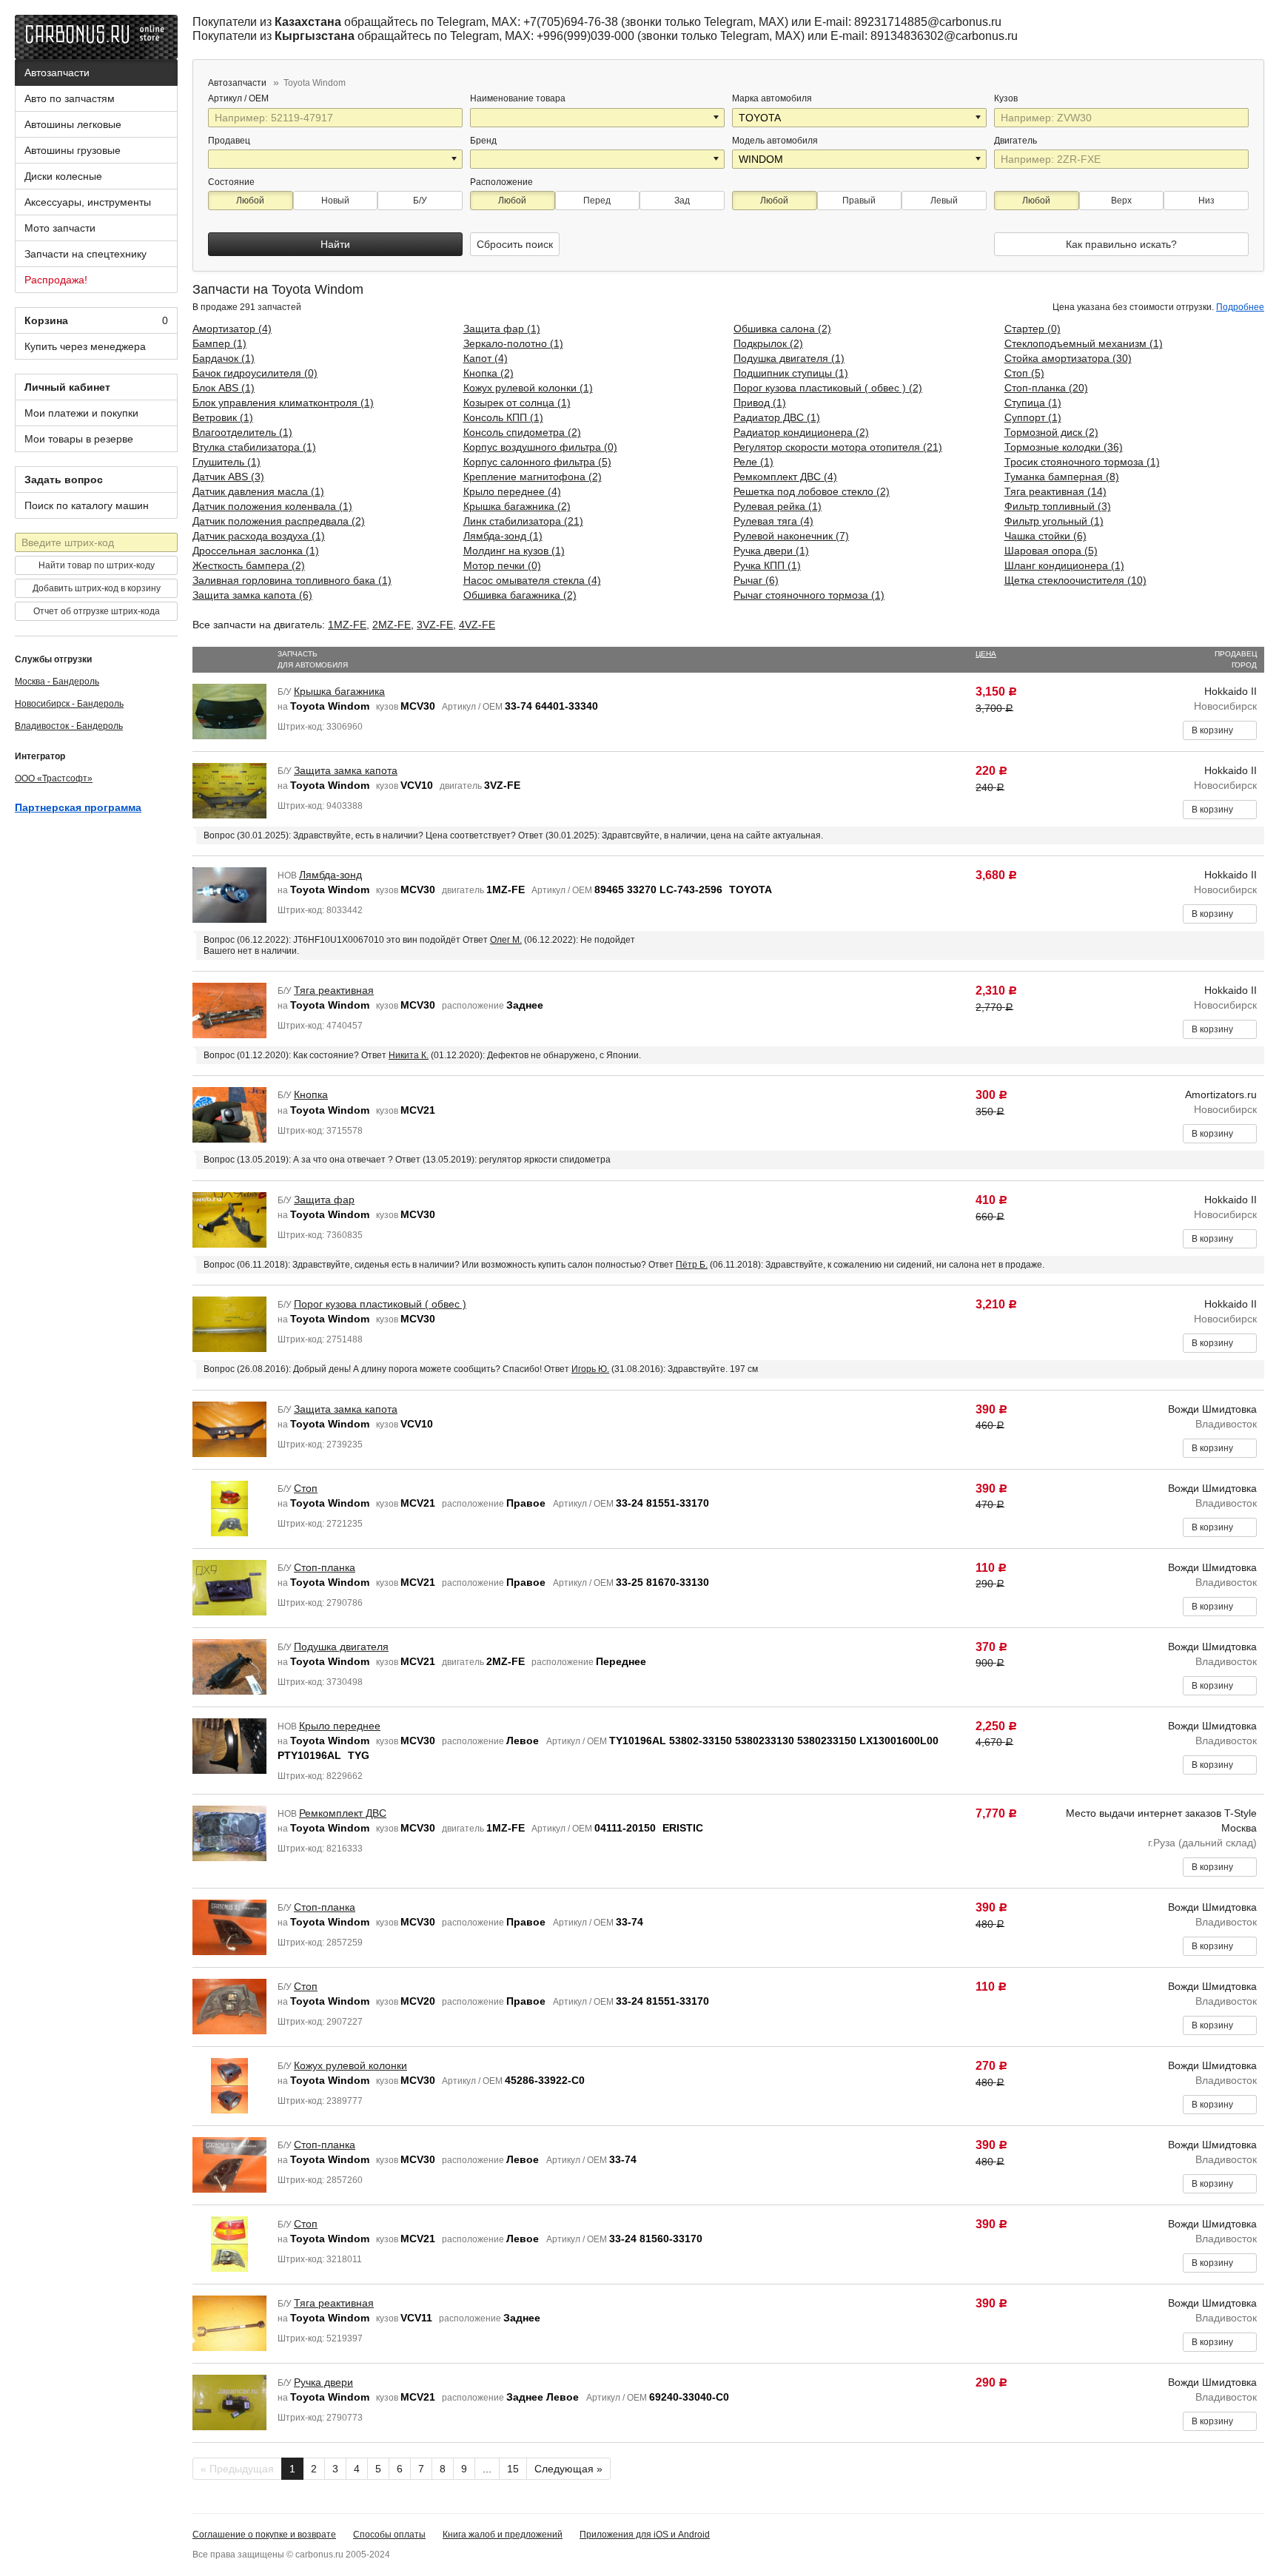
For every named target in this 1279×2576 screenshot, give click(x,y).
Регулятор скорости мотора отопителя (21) (838, 447)
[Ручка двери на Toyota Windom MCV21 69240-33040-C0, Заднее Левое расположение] (229, 2401)
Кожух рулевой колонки (350, 2065)
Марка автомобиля (772, 98)
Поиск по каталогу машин (87, 505)
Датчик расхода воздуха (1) (259, 536)
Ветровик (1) (223, 417)
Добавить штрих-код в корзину (97, 588)
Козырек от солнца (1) (517, 403)
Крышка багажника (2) (517, 506)
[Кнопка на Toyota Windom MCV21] (229, 1114)
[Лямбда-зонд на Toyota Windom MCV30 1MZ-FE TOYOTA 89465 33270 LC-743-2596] (229, 894)
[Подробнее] (278, 98)
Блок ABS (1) (224, 388)
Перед (597, 201)
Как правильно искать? (1121, 244)
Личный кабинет (67, 387)
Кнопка (311, 1094)
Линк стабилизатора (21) (523, 521)
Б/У (420, 201)
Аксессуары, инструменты (88, 202)
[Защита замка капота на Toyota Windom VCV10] (229, 1428)
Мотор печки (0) (502, 565)
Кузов (1007, 98)
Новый (335, 201)
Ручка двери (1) (771, 551)
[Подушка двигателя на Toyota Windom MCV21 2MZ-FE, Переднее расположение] (229, 1666)
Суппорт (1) (1033, 417)
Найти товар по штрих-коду (97, 565)
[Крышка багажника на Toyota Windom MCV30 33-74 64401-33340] (229, 710)
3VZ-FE (435, 625)
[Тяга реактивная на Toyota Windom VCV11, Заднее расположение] (229, 2322)
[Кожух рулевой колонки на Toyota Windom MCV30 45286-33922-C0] (229, 2085)
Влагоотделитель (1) (242, 432)
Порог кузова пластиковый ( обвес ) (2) (828, 388)
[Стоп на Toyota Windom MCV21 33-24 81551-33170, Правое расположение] (229, 1507)
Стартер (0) (1033, 329)
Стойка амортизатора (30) (1068, 358)
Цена (986, 654)
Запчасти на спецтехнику (85, 254)
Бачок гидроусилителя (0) (255, 373)
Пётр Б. (692, 1265)
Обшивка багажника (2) (520, 595)
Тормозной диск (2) (1051, 432)
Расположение (501, 182)
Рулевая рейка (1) (778, 506)
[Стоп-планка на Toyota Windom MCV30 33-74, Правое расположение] (229, 1926)
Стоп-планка (325, 1567)
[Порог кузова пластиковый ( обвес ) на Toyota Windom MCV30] (229, 1323)
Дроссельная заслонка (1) (256, 551)
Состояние (231, 182)
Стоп (306, 1488)
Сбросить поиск (515, 244)
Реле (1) (753, 462)
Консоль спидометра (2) (522, 432)
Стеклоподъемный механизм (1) (1084, 343)
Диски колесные (63, 176)
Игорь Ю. (590, 1369)
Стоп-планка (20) (1046, 388)
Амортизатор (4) (232, 329)
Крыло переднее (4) (512, 491)
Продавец (229, 141)
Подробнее (1240, 307)
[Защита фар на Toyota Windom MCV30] (229, 1219)
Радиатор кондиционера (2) (801, 432)
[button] (717, 118)
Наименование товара (518, 98)
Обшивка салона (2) (782, 329)
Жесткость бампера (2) (249, 565)
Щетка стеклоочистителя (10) (1075, 580)
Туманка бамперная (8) (1062, 477)
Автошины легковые (73, 124)
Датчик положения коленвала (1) (272, 506)
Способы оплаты (389, 2535)
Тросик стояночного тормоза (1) (1082, 462)
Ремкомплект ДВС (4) (785, 477)
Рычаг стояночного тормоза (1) (809, 595)
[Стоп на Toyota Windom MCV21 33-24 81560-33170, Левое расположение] (229, 2243)
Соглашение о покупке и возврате (264, 2535)
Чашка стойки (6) (1045, 536)
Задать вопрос (64, 480)
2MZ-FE (392, 625)
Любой (250, 201)
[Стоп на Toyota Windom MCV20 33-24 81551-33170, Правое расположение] (229, 2005)
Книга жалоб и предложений (503, 2535)
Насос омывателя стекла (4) (532, 580)
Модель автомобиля (775, 141)
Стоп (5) (1024, 373)
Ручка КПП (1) (767, 565)
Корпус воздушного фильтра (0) (540, 447)
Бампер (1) (219, 343)
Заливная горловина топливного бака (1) (292, 580)
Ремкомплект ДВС (343, 1813)
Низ (1206, 201)
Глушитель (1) (226, 462)
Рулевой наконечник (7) (791, 536)
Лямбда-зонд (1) (503, 536)
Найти (335, 244)
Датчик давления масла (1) (258, 491)
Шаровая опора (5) (1051, 551)
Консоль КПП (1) (503, 417)
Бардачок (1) (224, 358)
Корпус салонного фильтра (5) (537, 462)
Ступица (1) (1033, 403)
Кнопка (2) (489, 373)
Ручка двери (323, 2382)
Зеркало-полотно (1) (513, 343)
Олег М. (506, 940)
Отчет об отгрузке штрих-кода (97, 611)
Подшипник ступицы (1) (791, 373)
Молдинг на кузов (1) (514, 551)
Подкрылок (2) (768, 343)
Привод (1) (760, 403)
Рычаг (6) (756, 580)
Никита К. (409, 1055)
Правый (859, 201)
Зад (682, 201)
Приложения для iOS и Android (645, 2535)
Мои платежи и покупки (81, 413)
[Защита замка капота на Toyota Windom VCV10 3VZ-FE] (229, 790)
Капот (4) (486, 358)
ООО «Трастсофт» (54, 778)
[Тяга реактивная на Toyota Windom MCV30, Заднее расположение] (229, 1009)
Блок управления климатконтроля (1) (283, 403)
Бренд (483, 141)
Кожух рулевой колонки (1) (528, 388)
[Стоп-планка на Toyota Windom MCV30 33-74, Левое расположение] (229, 2164)
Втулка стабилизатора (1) (254, 447)
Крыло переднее (340, 1726)
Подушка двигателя (341, 1647)
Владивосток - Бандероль (69, 726)
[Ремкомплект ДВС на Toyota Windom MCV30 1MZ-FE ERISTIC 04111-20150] (229, 1832)
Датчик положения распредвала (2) (279, 521)
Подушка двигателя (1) (789, 358)
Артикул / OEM (239, 98)
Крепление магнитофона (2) (533, 477)
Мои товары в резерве (79, 439)
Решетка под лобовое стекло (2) (812, 491)
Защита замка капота (346, 770)
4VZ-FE (477, 625)
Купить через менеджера (85, 346)
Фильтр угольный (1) (1054, 521)
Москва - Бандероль (57, 682)
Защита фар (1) (502, 329)
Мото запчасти (60, 228)
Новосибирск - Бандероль (69, 704)
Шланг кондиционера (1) (1064, 565)
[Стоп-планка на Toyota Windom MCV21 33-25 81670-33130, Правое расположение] (229, 1587)
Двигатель (1017, 141)
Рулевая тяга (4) (773, 521)
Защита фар (324, 1200)
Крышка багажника (339, 691)
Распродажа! (56, 280)
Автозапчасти (57, 73)
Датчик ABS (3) (228, 477)
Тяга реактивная (334, 990)
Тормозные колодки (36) (1064, 447)
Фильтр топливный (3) (1058, 506)
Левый (944, 201)
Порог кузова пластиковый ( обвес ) (380, 1304)
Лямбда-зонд (330, 875)
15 (513, 2469)
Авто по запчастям (70, 98)
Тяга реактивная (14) (1055, 491)
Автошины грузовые (73, 150)
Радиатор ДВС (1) (777, 417)
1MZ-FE (347, 625)
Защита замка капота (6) (252, 595)
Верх (1121, 201)
